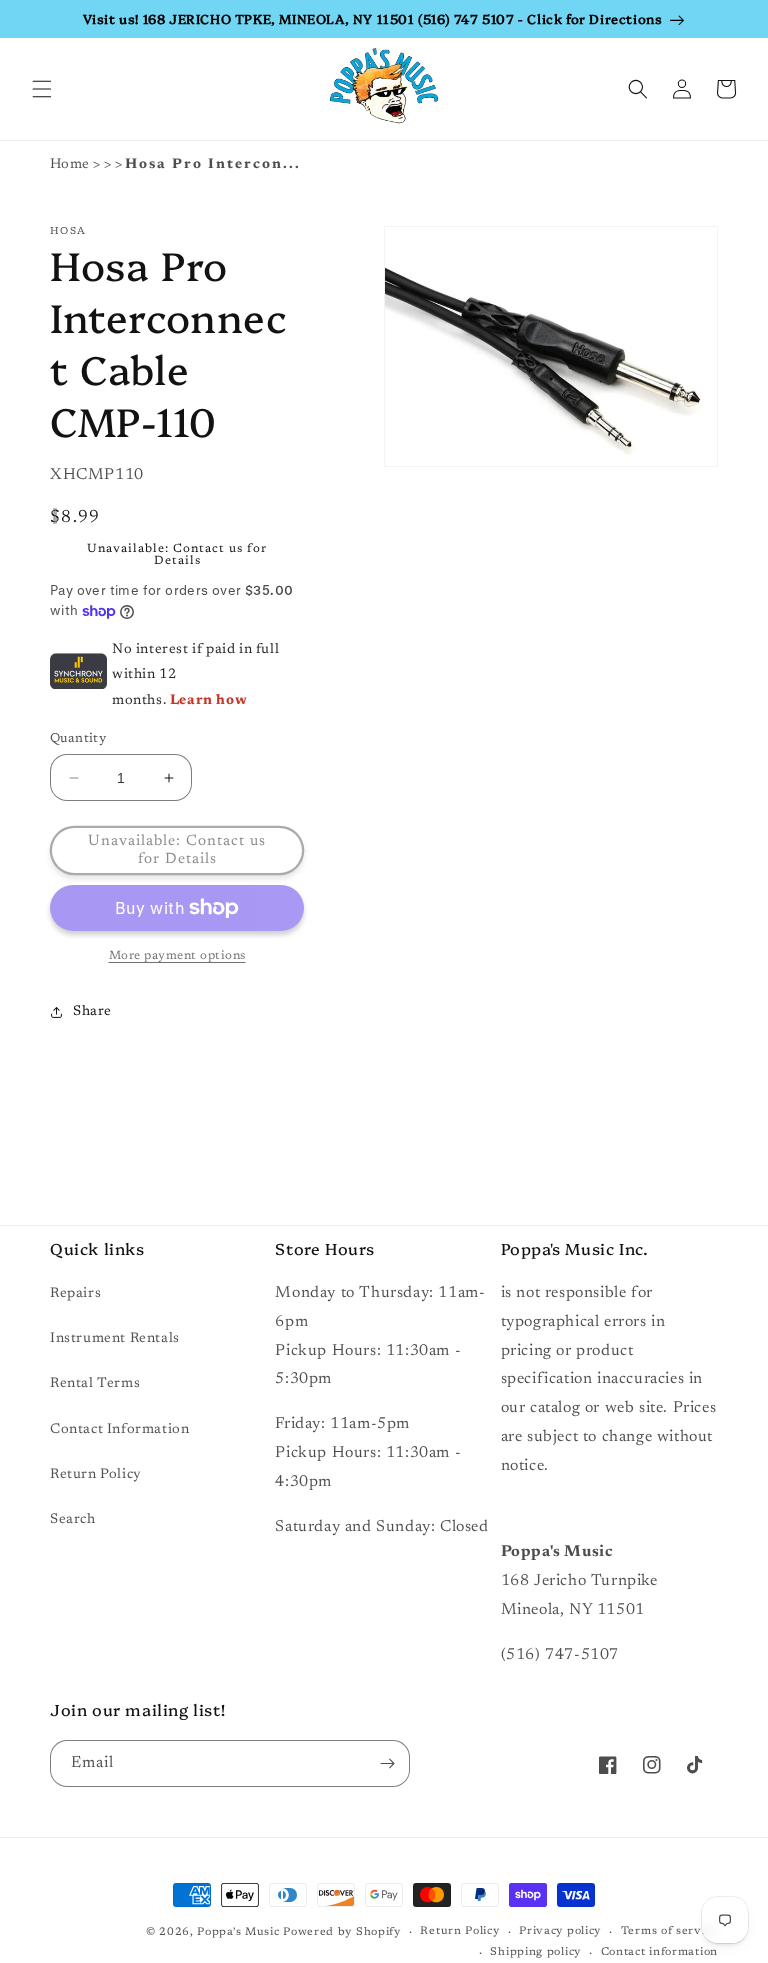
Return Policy (96, 1475)
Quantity (78, 738)
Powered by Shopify (342, 1932)
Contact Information (119, 1430)
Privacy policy (560, 1931)
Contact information (659, 1952)
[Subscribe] (387, 1763)
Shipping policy (535, 1952)
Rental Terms (95, 1384)
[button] (42, 89)
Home (70, 165)
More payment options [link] (177, 956)
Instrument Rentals (115, 1339)
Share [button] (92, 1012)
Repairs (75, 1294)
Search (73, 1520)
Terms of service (669, 1931)
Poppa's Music (238, 1932)
